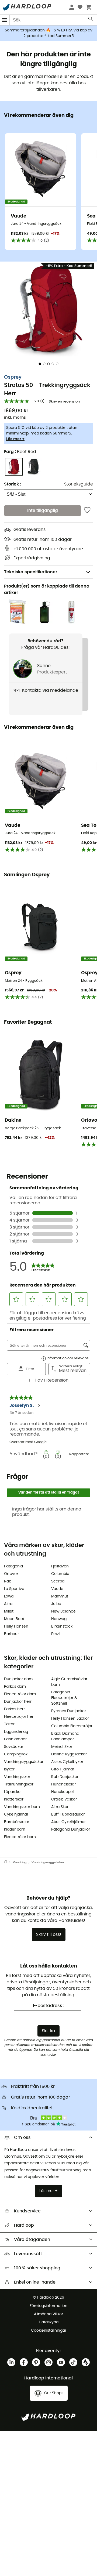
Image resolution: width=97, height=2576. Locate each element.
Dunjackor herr (18, 1702)
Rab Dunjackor (65, 1777)
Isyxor (9, 1769)
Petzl (55, 1634)
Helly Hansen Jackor (70, 1719)
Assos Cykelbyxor (67, 1762)
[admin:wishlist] (87, 510)
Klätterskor (14, 1799)
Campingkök (16, 1754)
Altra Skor (60, 1807)
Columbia (60, 1574)
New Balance (63, 1611)
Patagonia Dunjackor (71, 1829)
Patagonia (13, 1566)
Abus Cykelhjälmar (68, 1822)
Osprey (13, 377)
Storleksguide (79, 484)
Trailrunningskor (19, 1784)
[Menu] (5, 20)
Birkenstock (62, 1626)
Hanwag (59, 1619)
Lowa (9, 1596)
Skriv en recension (64, 402)
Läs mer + (15, 439)
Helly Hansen (16, 1626)
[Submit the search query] (91, 20)
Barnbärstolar (17, 1822)
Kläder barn (15, 1829)
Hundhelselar (63, 1784)
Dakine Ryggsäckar (69, 1754)
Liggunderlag (16, 1732)
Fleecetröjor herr (19, 1717)
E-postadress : (49, 2006)
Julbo (56, 1604)
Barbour (11, 1634)
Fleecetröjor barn (20, 1837)
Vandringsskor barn (22, 1807)
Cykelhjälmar (16, 1814)
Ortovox (11, 1574)
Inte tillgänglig (43, 510)
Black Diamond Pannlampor (65, 1736)
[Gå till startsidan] (8, 1863)
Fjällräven (60, 1566)
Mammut (60, 1596)
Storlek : (13, 484)
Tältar (9, 1724)
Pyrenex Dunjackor (69, 1711)
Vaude (57, 1589)
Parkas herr (14, 1709)
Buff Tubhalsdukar (68, 1814)
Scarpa (58, 1581)
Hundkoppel (62, 1792)
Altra (8, 1604)
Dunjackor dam (18, 1679)
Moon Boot (14, 1619)
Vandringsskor (17, 1777)
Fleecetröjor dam (20, 1694)
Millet (9, 1611)
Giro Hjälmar (63, 1769)
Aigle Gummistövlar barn (69, 1682)
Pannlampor (15, 1739)
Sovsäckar (14, 1747)
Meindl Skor (62, 1747)
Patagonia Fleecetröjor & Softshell (64, 1698)
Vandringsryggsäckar (24, 1762)
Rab (8, 1581)
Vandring (20, 1862)
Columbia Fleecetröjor (72, 1726)
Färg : (20, 452)
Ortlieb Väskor (64, 1799)
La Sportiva (14, 1589)
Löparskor (13, 1792)
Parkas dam (15, 1687)
